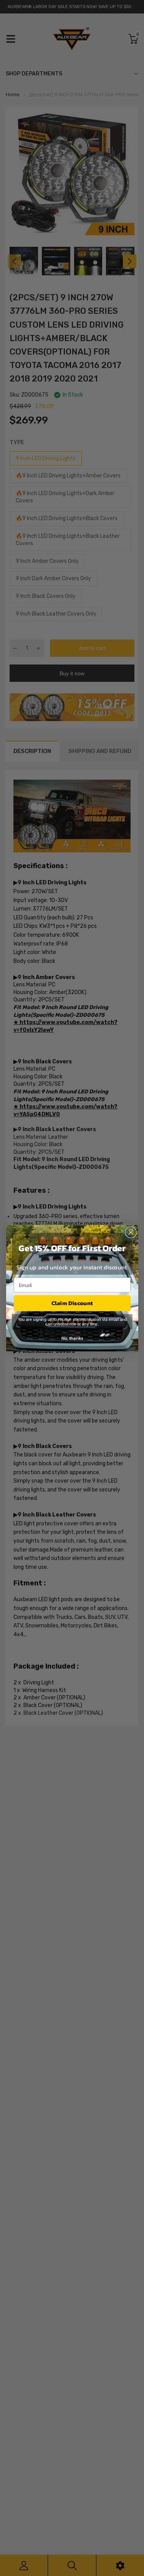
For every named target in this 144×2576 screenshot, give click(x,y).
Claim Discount (72, 1303)
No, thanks (72, 1338)
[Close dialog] (131, 1232)
